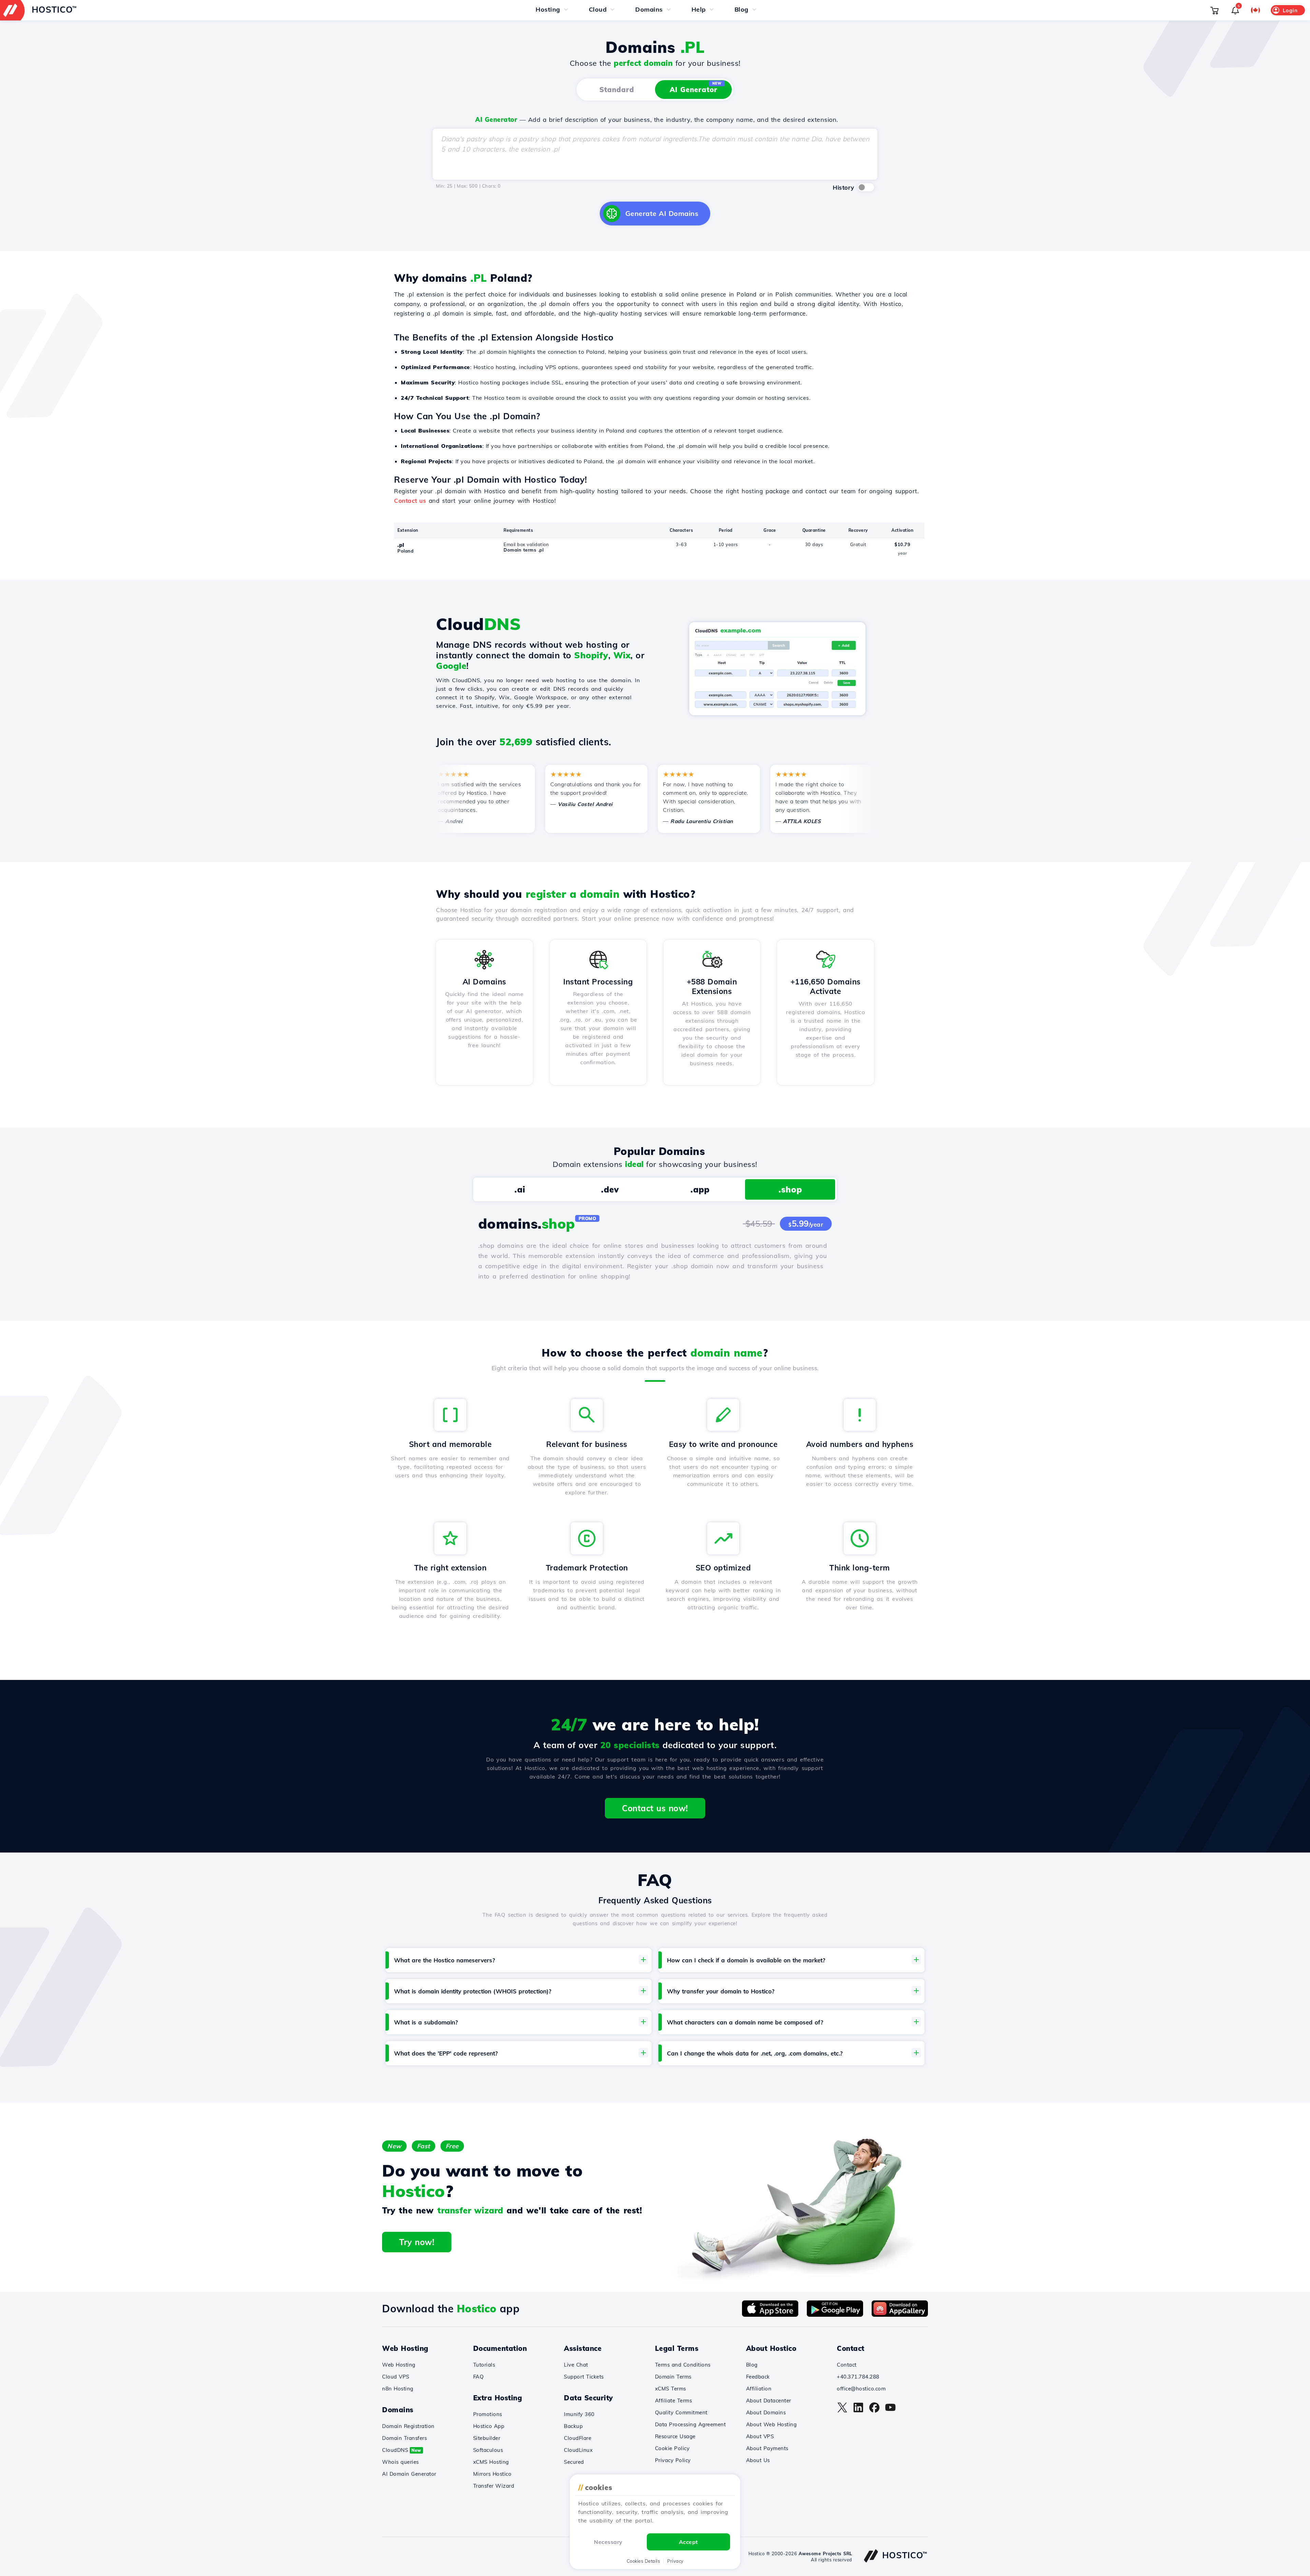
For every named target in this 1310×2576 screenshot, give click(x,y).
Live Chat (576, 2365)
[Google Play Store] (835, 2315)
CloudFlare (578, 2438)
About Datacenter (769, 2401)
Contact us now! (655, 1808)
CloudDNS (402, 2450)
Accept (688, 2542)
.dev (610, 1189)
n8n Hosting (398, 2389)
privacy (675, 2561)
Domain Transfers (404, 2438)
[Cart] (1214, 10)
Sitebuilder (487, 2438)
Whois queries (401, 2462)
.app (700, 1189)
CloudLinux (578, 2450)
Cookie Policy (672, 2448)
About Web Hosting (772, 2424)
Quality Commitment (681, 2412)
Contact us (410, 501)
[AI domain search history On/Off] (866, 187)
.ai (520, 1189)
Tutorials (484, 2365)
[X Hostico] (842, 2411)
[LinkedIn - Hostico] (858, 2411)
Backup (573, 2426)
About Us (758, 2460)
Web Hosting (399, 2365)
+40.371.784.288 (858, 2377)
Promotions (488, 2414)
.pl (401, 545)
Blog (752, 2365)
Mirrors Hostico (492, 2474)
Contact (847, 2365)
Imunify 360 (579, 2414)
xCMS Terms (671, 2389)
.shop (790, 1189)
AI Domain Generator (409, 2474)
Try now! (417, 2242)
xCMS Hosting (491, 2462)
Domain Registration (408, 2426)
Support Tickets (584, 2377)
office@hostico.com (861, 2389)
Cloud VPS (396, 2377)
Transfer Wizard (494, 2486)
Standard (617, 90)
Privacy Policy (673, 2460)
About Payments (767, 2448)
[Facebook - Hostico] (874, 2411)
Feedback (758, 2377)
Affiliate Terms (674, 2401)
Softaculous (488, 2450)
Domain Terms (673, 2377)
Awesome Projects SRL (825, 2553)
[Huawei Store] (900, 2315)
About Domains (766, 2412)
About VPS (760, 2436)
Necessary (608, 2542)
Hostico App (489, 2426)
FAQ (479, 2377)
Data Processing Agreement (690, 2424)
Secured (574, 2462)
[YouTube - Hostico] (890, 2411)
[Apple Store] (770, 2315)
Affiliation (759, 2389)
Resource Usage (675, 2436)
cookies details (643, 2561)
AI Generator (696, 87)
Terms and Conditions (683, 2365)
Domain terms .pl (523, 550)
